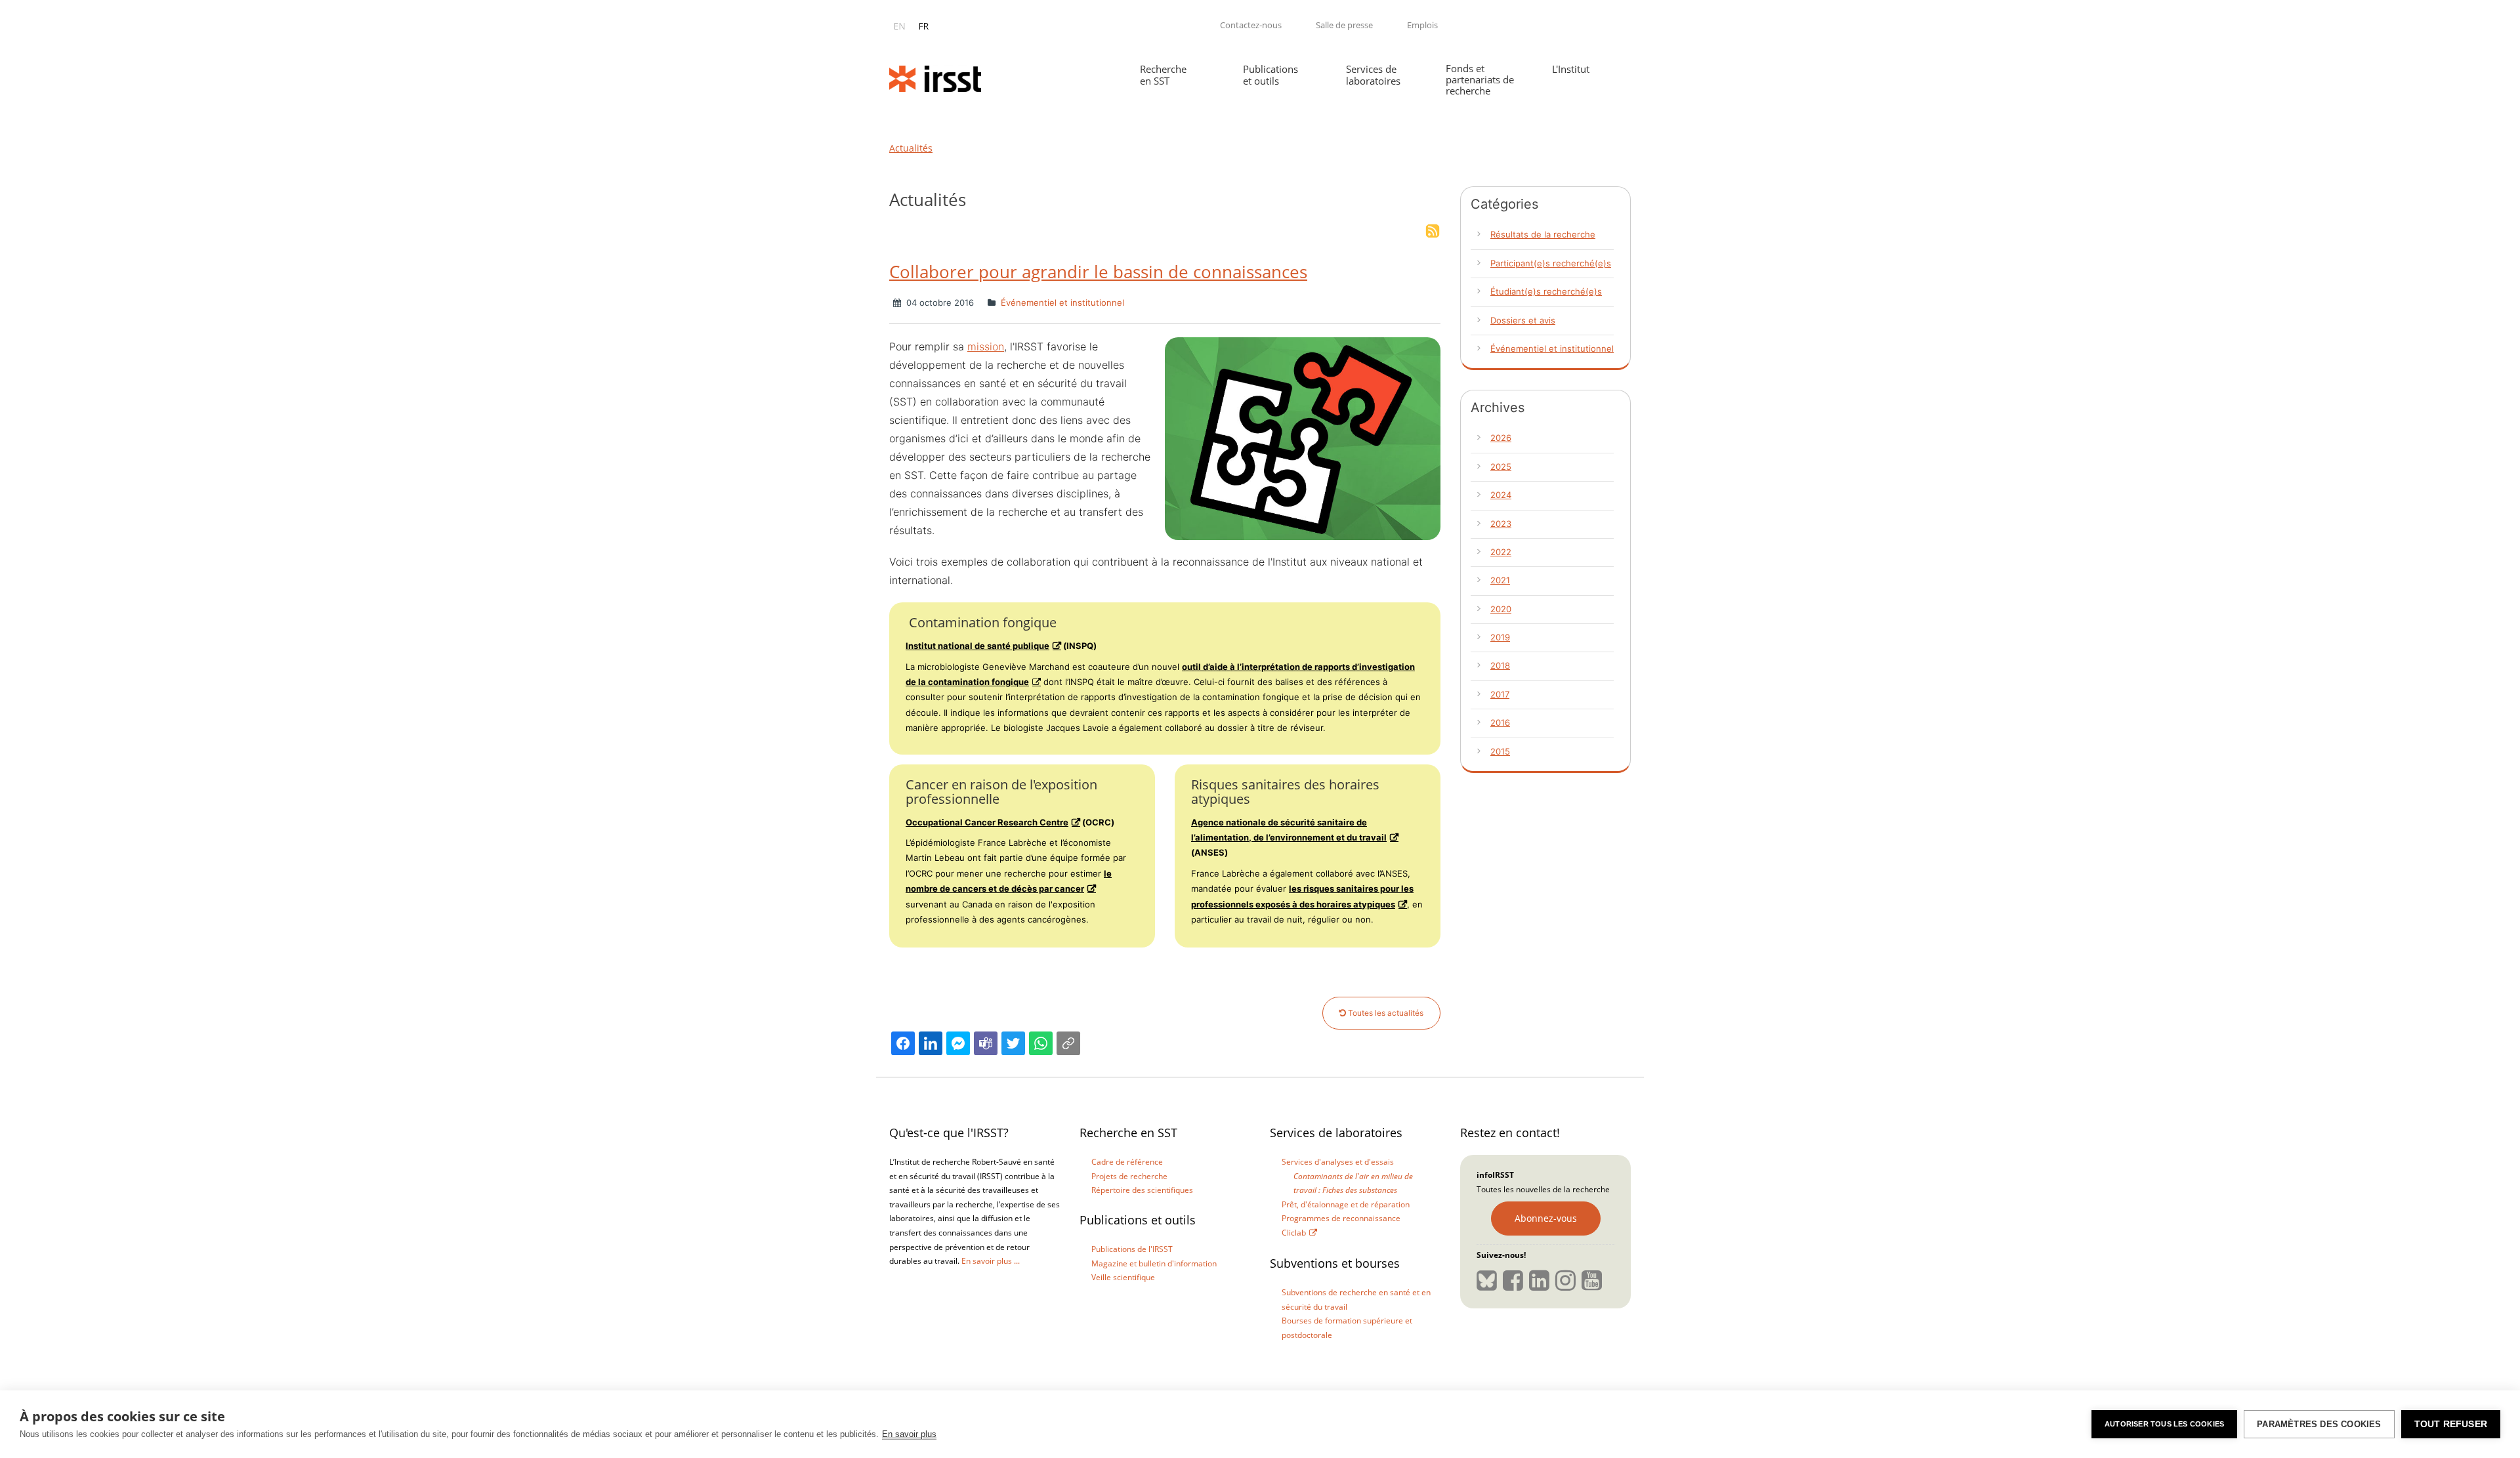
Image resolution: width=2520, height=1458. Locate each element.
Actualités (911, 148)
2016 (1500, 722)
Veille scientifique (1123, 1277)
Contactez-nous (1251, 25)
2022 (1501, 552)
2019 (1500, 637)
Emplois (1422, 25)
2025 (1501, 467)
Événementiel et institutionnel (1061, 302)
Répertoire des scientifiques (1142, 1190)
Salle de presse (1344, 25)
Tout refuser (2451, 1424)
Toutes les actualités (1385, 1013)
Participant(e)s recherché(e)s (1551, 263)
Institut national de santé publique (977, 646)
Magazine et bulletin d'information (1154, 1263)
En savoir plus (909, 1434)
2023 (1501, 524)
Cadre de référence (1127, 1162)
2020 (1501, 609)
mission (986, 346)
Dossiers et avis (1523, 320)
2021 (1500, 580)
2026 (1501, 438)
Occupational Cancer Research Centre (987, 822)
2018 (1500, 665)
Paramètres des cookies (2319, 1424)
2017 (1500, 694)
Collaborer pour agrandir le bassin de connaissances (1098, 272)
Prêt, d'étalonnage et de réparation (1346, 1204)
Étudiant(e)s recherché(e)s (1546, 291)
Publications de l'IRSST (1132, 1249)
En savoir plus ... (991, 1261)
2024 (1501, 495)
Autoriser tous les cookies (2164, 1424)
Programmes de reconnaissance (1341, 1218)
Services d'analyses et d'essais (1338, 1162)
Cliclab (1294, 1233)
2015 (1500, 751)
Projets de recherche (1129, 1176)
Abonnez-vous (1546, 1218)
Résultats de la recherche (1543, 234)
